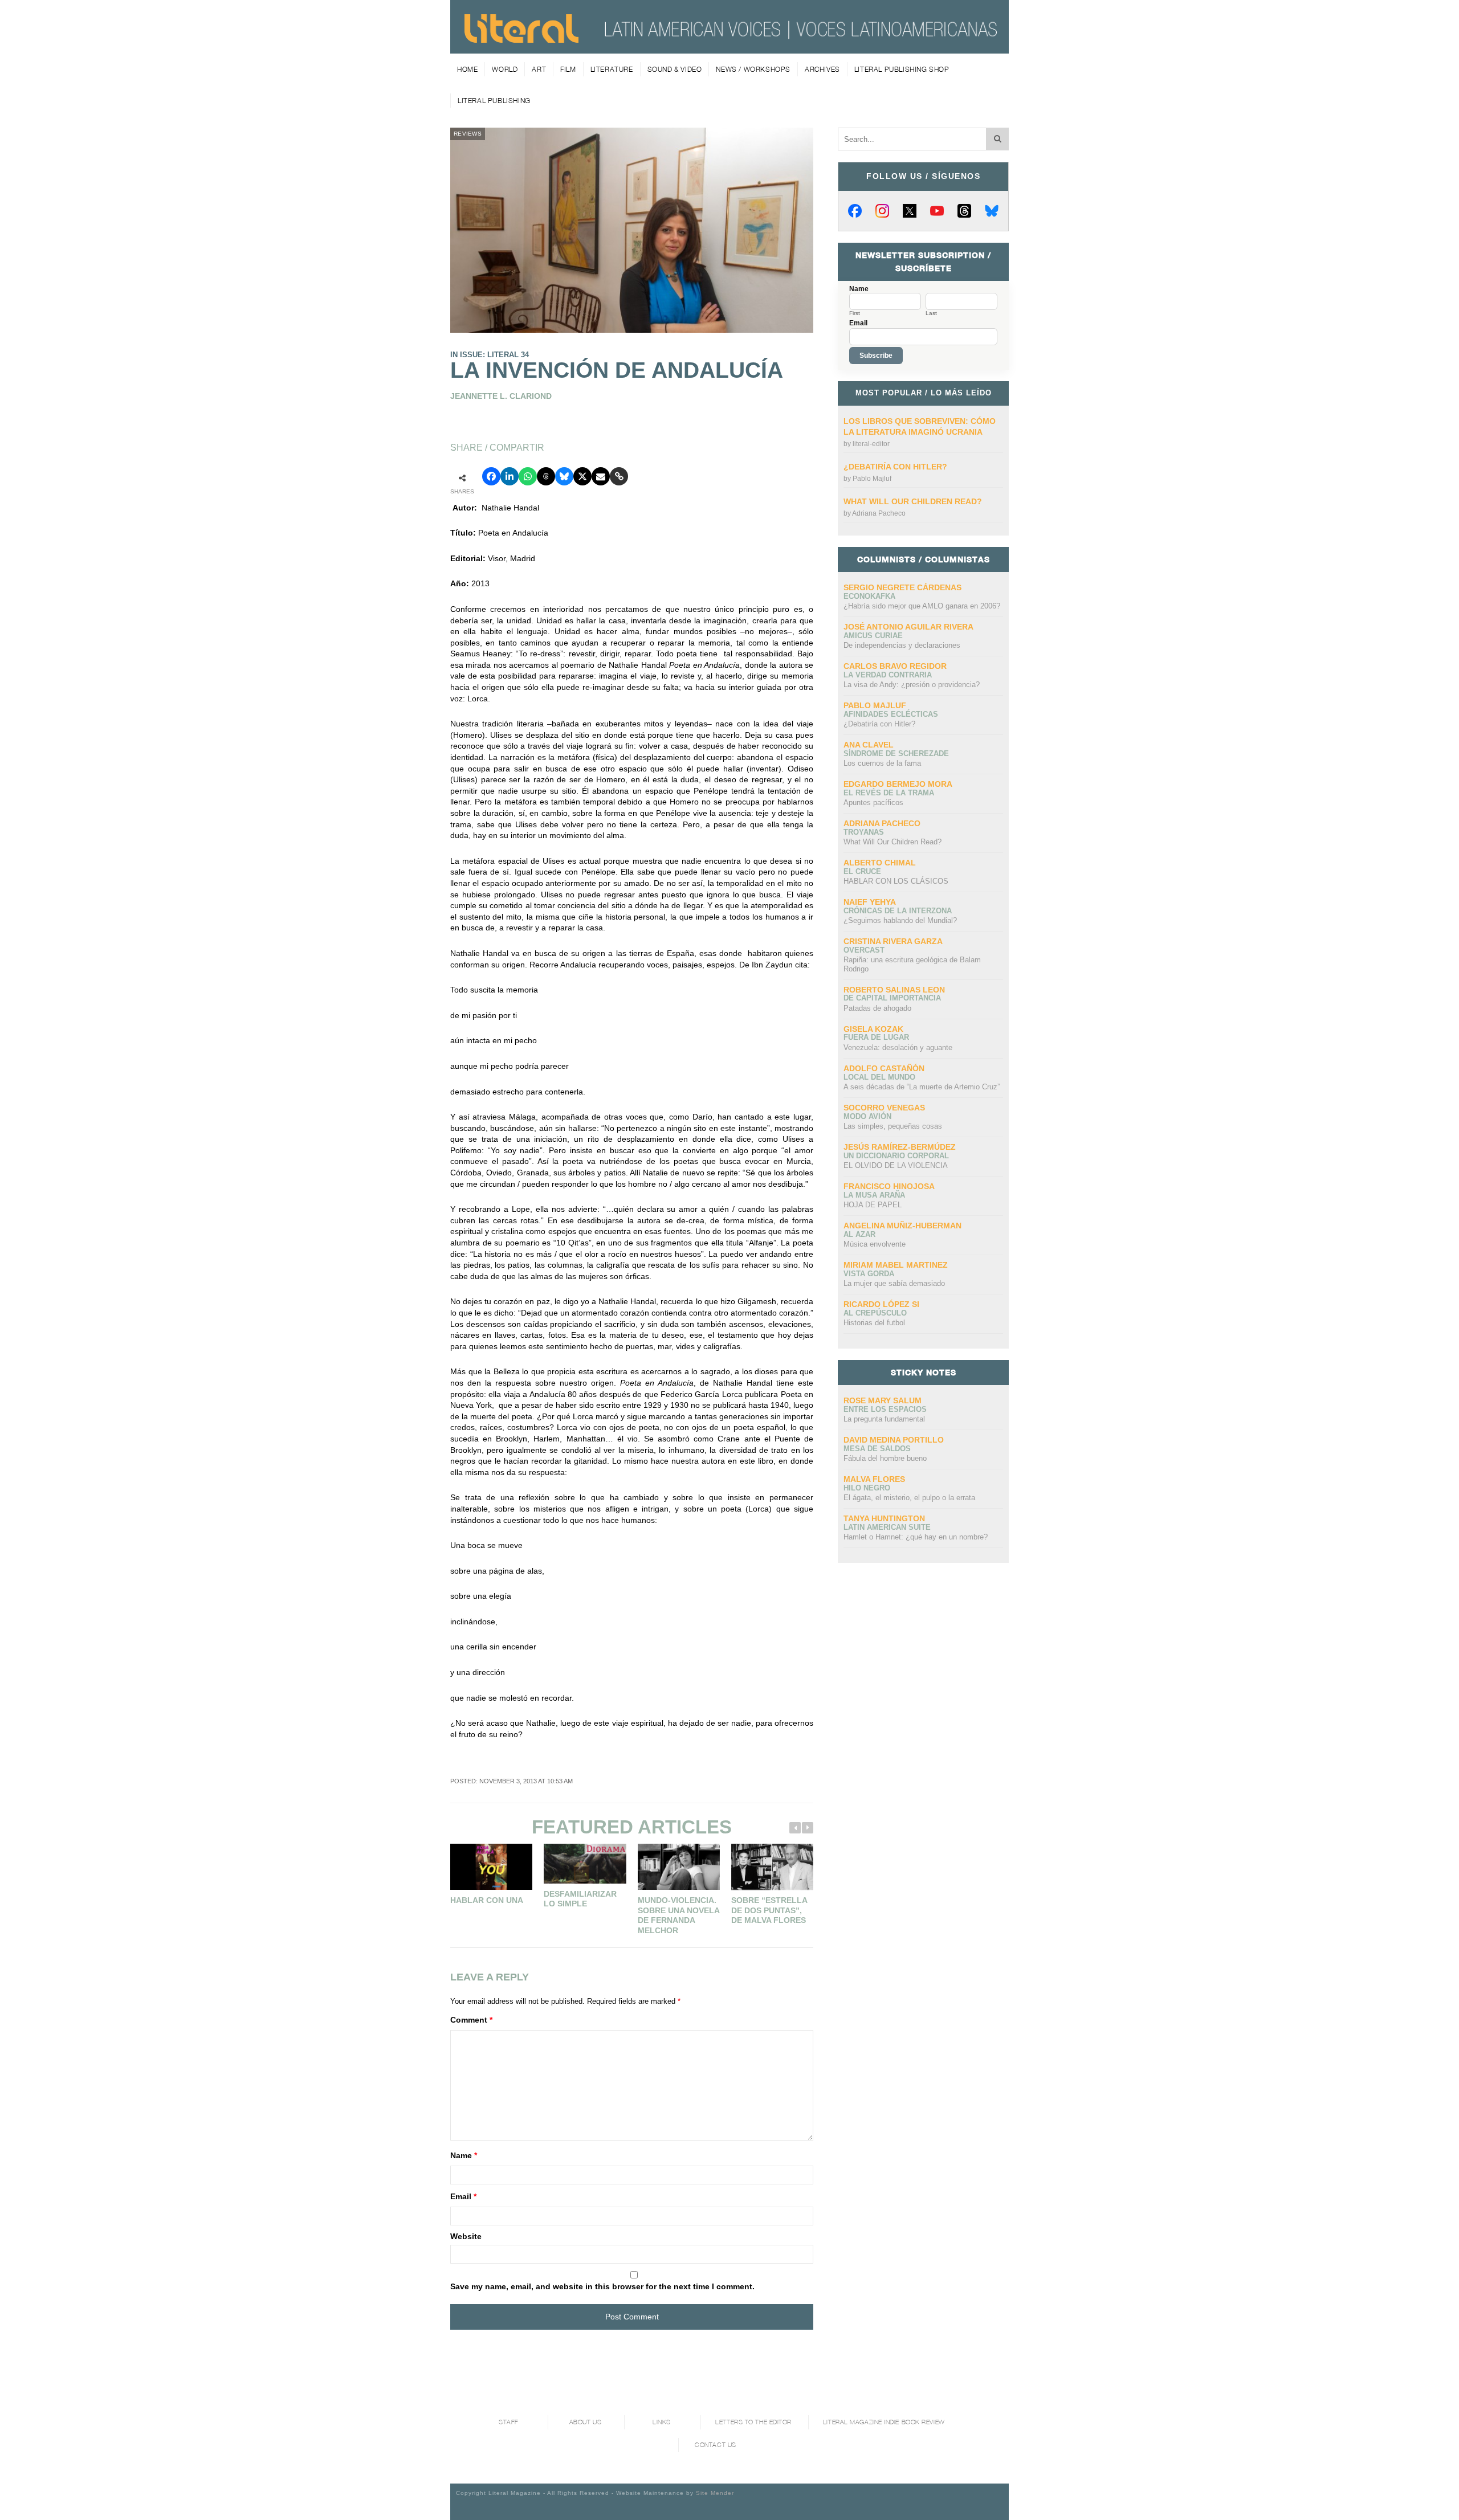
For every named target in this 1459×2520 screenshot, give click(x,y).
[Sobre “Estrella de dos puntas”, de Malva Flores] (772, 1867)
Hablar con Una (487, 1900)
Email (463, 2196)
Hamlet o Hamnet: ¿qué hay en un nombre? (916, 1537)
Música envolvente (875, 1244)
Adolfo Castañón (884, 1068)
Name (464, 2155)
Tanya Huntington (884, 1518)
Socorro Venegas (884, 1108)
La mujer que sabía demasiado (894, 1283)
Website (466, 2236)
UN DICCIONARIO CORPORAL (896, 1156)
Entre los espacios (885, 1409)
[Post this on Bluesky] (564, 476)
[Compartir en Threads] (546, 476)
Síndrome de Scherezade (896, 753)
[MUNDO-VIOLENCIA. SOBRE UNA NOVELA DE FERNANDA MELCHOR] (679, 1867)
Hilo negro (867, 1488)
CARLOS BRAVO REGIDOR (895, 666)
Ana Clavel (869, 745)
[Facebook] (855, 211)
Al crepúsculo (875, 1313)
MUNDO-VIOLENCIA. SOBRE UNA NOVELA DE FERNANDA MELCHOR (678, 1915)
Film (568, 69)
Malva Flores (874, 1479)
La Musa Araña (874, 1195)
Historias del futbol (874, 1323)
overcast (864, 950)
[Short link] (619, 476)
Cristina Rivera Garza (893, 941)
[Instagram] (882, 211)
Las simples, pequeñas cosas (893, 1126)
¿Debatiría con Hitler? (895, 467)
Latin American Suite (887, 1527)
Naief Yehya (870, 902)
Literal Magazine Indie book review (884, 2422)
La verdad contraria (888, 675)
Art (539, 69)
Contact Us (716, 2445)
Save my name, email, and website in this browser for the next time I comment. (602, 2286)
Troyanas (864, 832)
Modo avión (867, 1116)
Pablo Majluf (872, 479)
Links (662, 2422)
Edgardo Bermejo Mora (898, 784)
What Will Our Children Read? (913, 501)
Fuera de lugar (876, 1037)
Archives (822, 69)
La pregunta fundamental (884, 1419)
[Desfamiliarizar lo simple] (585, 1864)
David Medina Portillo (894, 1440)
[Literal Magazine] (521, 39)
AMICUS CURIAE (873, 636)
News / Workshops (753, 69)
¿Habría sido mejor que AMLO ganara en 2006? (922, 606)
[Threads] (964, 211)
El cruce (862, 871)
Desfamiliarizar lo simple (580, 1899)
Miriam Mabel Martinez (896, 1265)
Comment (471, 2020)
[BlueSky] (992, 211)
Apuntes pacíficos (873, 802)
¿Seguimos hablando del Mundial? (900, 920)
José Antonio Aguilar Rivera (908, 627)
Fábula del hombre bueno (885, 1458)
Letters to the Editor (753, 2422)
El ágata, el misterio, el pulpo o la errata (909, 1498)
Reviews (468, 134)
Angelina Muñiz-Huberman (902, 1226)
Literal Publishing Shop (902, 69)
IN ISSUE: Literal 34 (490, 355)
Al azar (859, 1234)
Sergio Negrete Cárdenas (902, 587)
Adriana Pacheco (879, 513)
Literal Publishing (494, 101)
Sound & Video (675, 69)
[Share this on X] (582, 476)
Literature (612, 69)
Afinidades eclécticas (891, 714)
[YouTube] (937, 211)
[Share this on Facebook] (491, 476)
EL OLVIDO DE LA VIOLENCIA (896, 1165)
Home (467, 69)
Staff (509, 2422)
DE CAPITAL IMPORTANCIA (892, 998)
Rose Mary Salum (883, 1400)
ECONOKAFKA (869, 596)
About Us (585, 2422)
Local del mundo (879, 1077)
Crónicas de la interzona (898, 911)
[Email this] (601, 476)
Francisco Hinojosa (889, 1186)
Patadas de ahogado (877, 1008)
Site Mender (715, 2493)
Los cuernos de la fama (882, 763)
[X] (910, 211)
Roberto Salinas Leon (894, 990)
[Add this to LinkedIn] (510, 476)
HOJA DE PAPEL (873, 1205)
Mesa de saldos (877, 1449)
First (855, 313)
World (505, 69)
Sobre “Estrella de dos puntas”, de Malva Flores (769, 1910)
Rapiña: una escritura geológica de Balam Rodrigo (912, 964)
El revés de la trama (889, 793)
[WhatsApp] (528, 476)
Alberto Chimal (880, 863)
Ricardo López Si (881, 1304)
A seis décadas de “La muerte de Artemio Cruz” (922, 1087)
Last (931, 313)
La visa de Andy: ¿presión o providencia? (912, 685)
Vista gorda (869, 1274)
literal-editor (871, 444)
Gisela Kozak (873, 1029)
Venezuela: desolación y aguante (898, 1047)
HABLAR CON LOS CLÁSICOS (896, 881)
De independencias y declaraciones (902, 645)
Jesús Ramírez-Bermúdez (900, 1147)
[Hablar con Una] (491, 1867)
